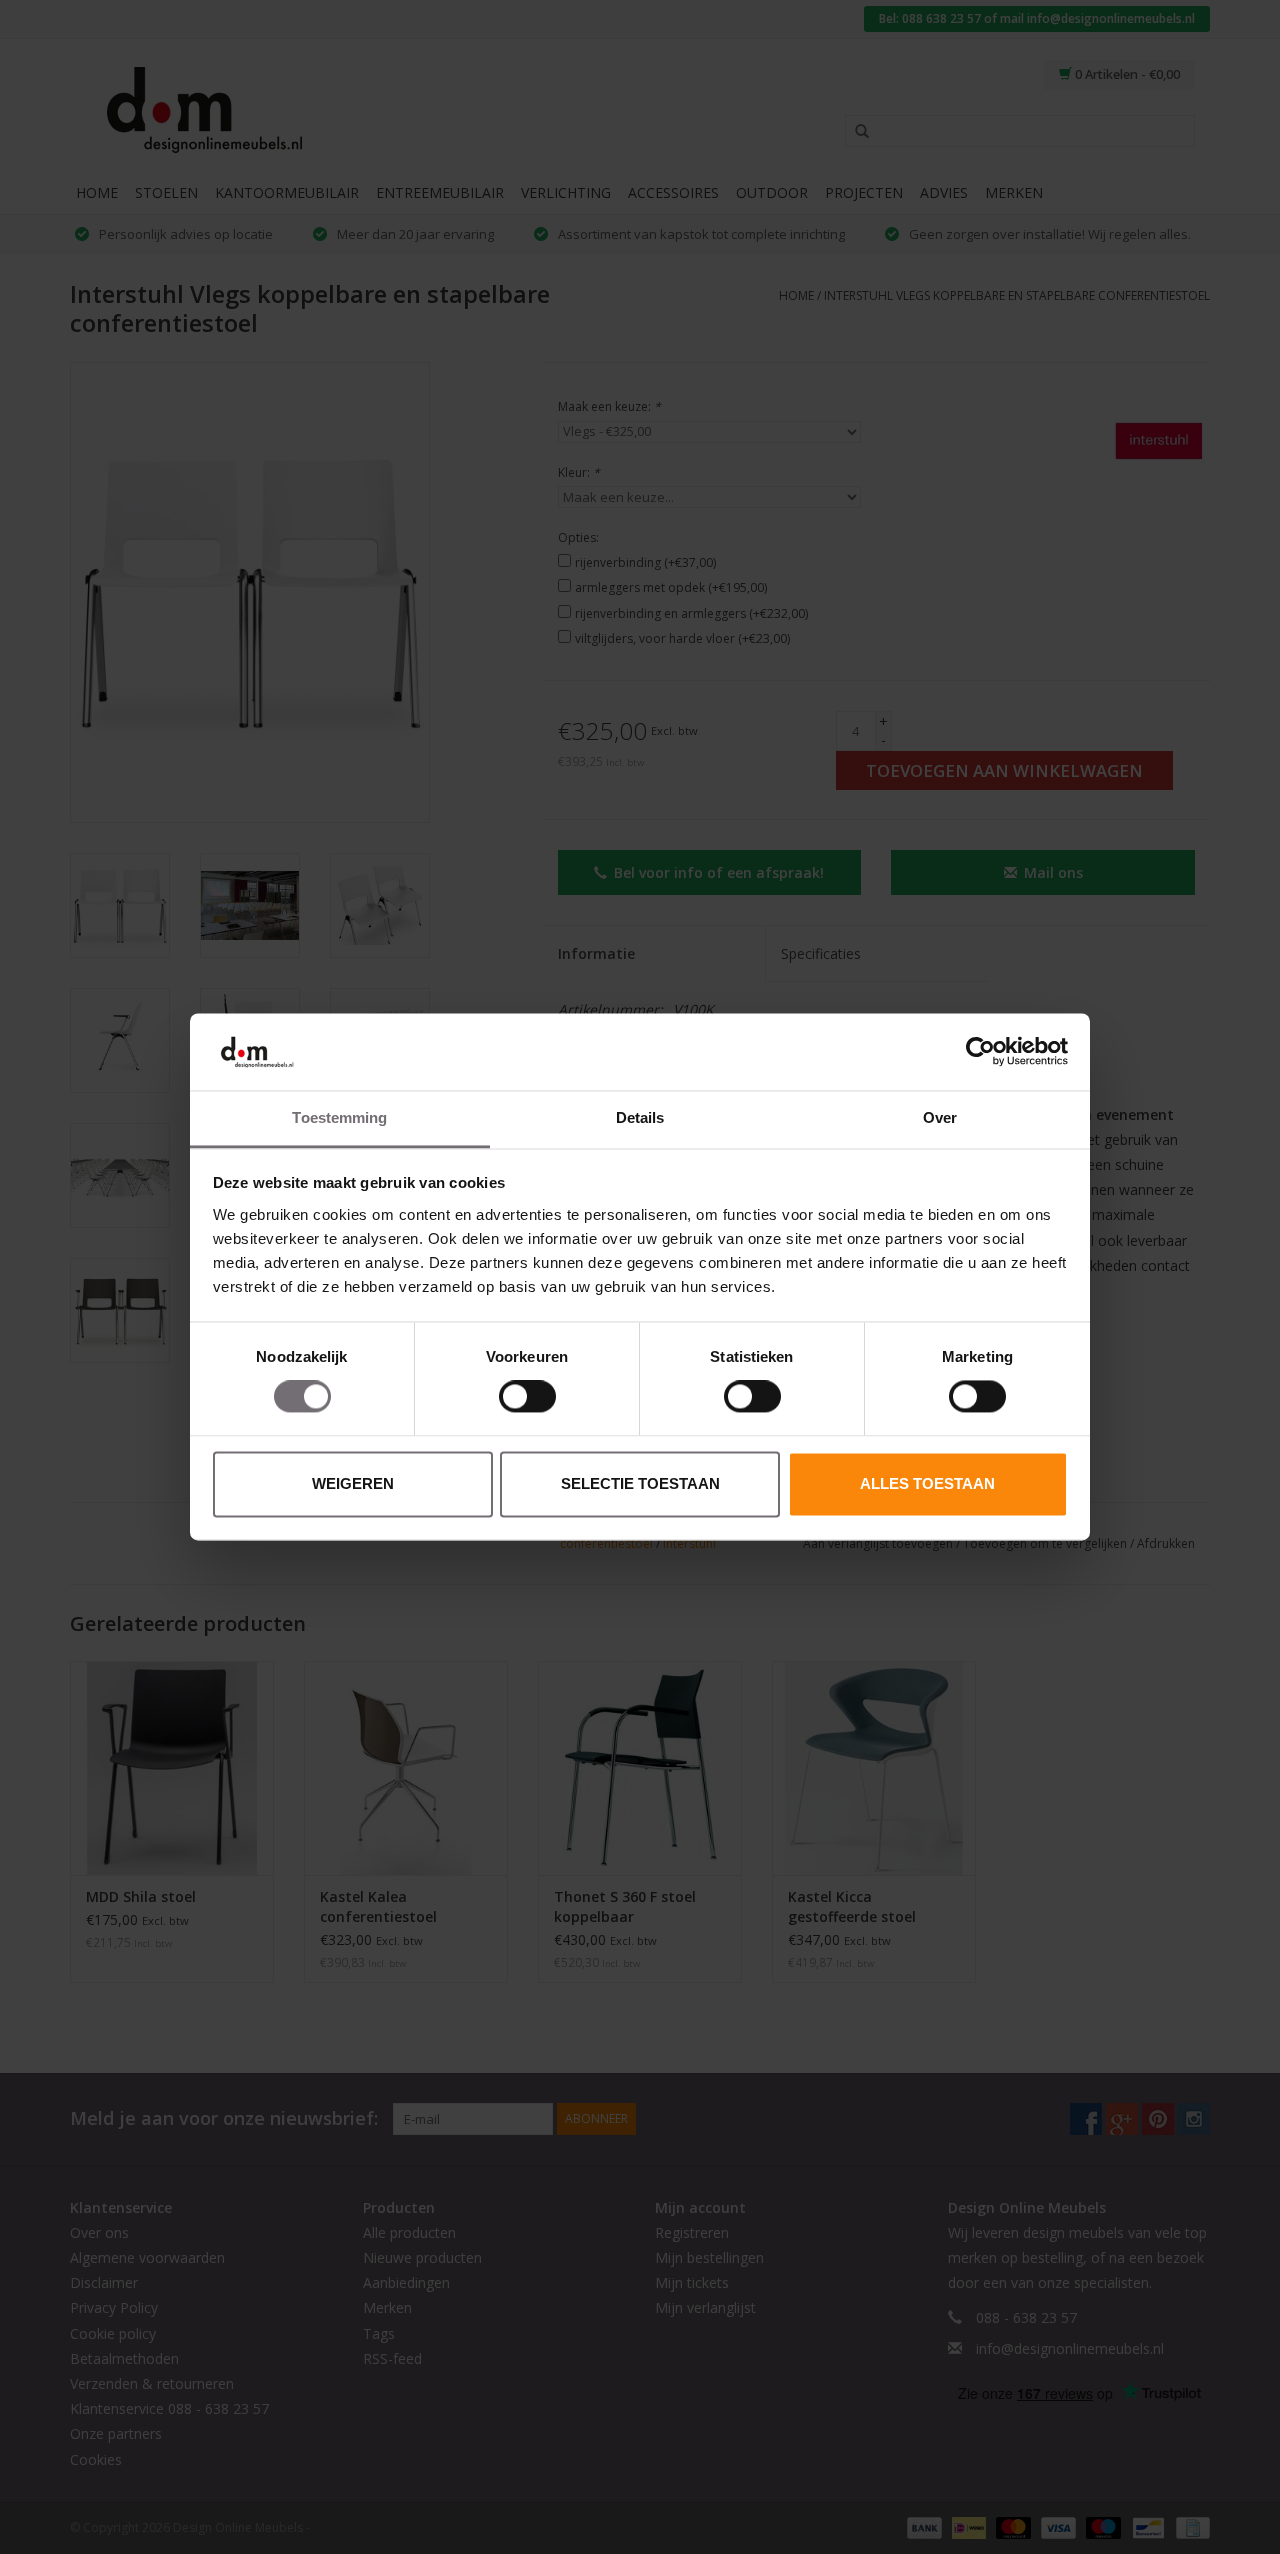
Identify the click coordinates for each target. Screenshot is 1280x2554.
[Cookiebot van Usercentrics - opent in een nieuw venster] (980, 1052)
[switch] (527, 1397)
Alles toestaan (927, 1483)
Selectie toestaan (640, 1483)
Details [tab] (640, 1117)
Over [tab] (940, 1117)
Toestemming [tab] (339, 1117)
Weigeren (353, 1483)
